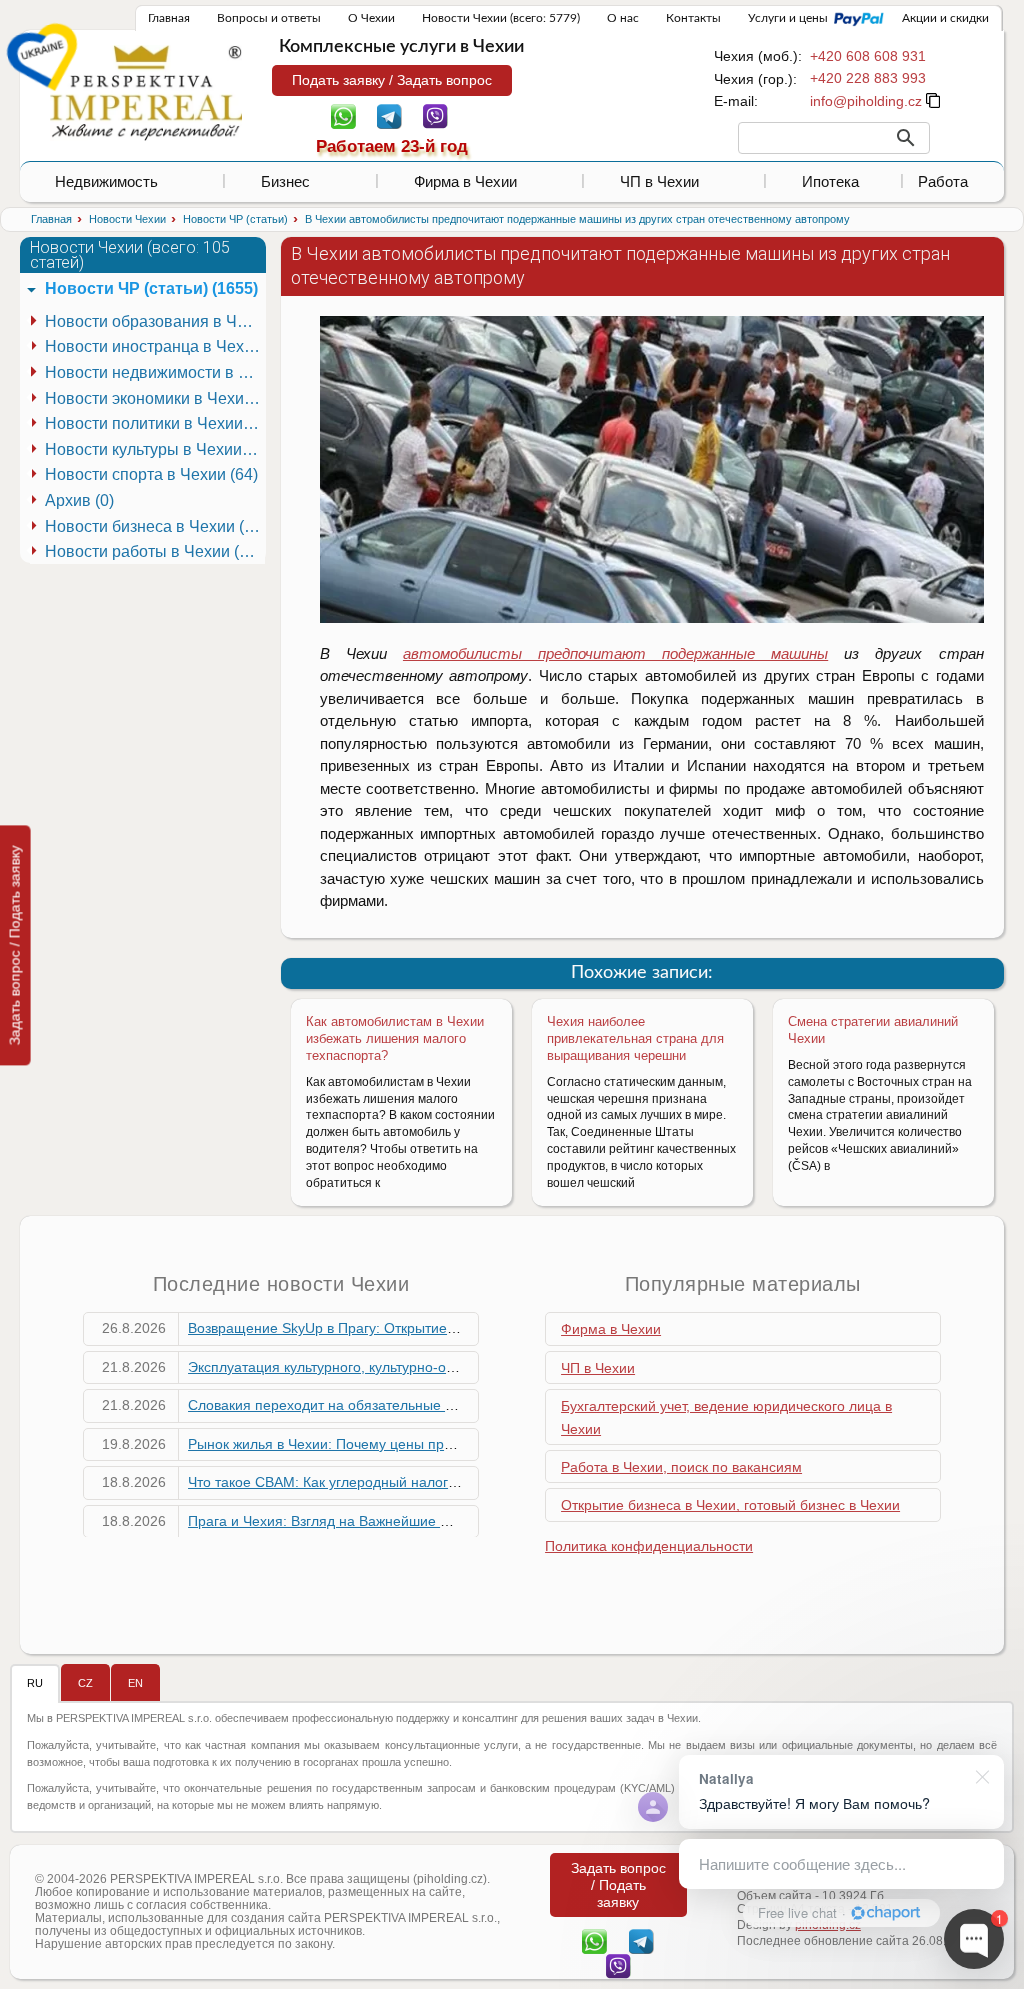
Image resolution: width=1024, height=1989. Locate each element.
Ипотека (830, 181)
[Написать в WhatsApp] (343, 115)
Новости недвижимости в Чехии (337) (155, 372)
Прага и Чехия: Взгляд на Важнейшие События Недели (370, 1521)
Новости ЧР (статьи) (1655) (151, 288)
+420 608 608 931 (868, 56)
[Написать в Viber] (435, 115)
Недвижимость (106, 181)
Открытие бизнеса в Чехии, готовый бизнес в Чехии (730, 1505)
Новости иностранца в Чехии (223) (155, 346)
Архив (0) (79, 500)
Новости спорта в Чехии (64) (151, 474)
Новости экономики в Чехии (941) (155, 398)
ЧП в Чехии (659, 181)
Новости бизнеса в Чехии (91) (155, 526)
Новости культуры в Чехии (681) (155, 449)
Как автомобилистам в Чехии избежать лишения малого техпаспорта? (395, 1038)
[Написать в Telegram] (389, 115)
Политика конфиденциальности (649, 1546)
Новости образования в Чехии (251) (155, 321)
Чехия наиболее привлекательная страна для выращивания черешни (635, 1038)
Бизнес (285, 181)
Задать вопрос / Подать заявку (15, 945)
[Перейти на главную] (146, 92)
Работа (943, 181)
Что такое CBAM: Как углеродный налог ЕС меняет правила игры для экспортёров (459, 1482)
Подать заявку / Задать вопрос (392, 80)
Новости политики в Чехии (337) (155, 423)
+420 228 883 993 (868, 78)
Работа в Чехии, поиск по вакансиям (681, 1467)
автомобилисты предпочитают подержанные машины (615, 653)
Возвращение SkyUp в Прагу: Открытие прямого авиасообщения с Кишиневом (447, 1328)
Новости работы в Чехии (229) (155, 551)
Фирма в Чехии (465, 181)
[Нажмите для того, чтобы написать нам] (866, 101)
